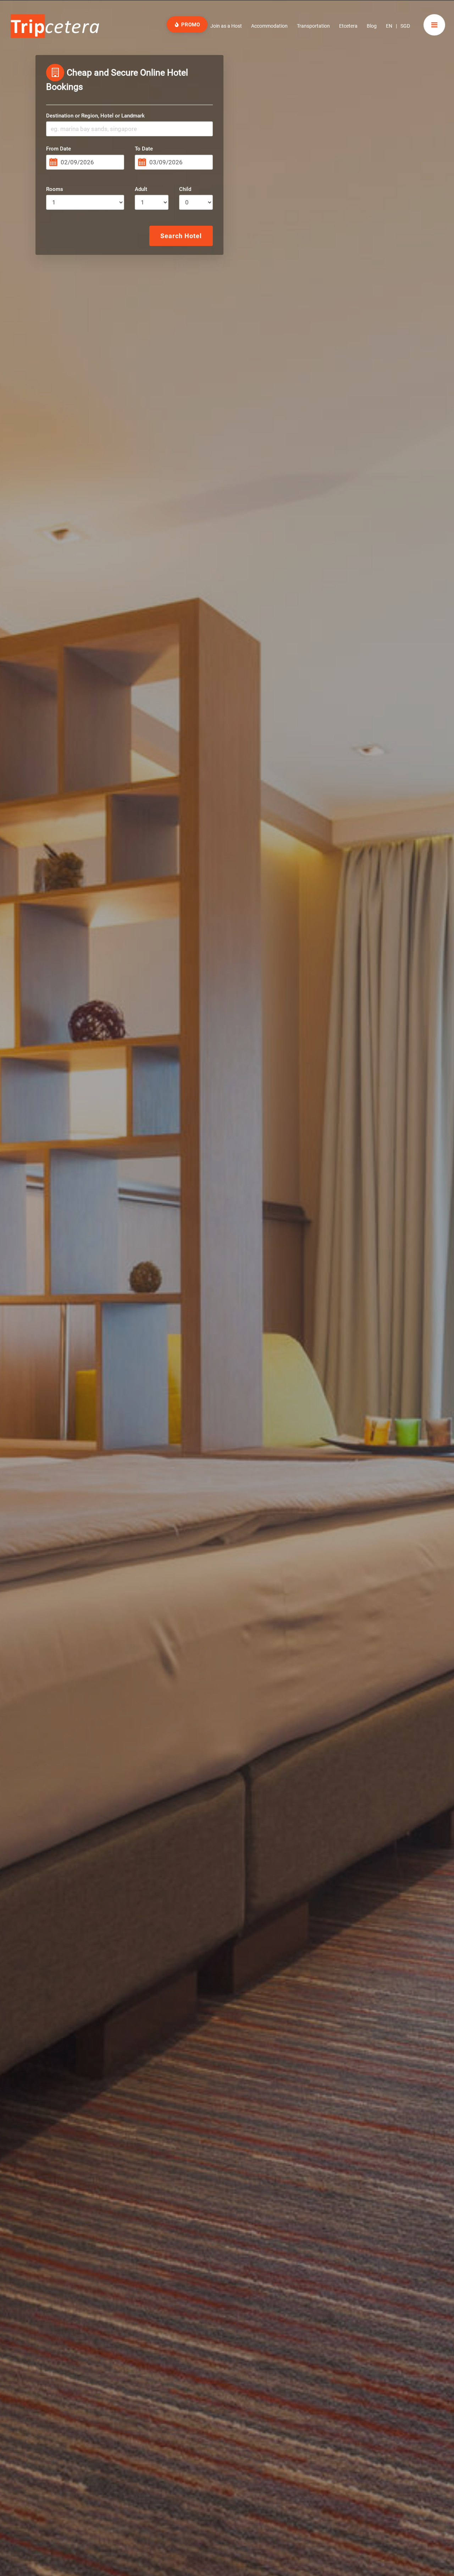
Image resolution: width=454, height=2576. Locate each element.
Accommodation (269, 26)
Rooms (55, 189)
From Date (59, 149)
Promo (190, 24)
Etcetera (348, 26)
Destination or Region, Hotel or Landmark (95, 116)
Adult (141, 189)
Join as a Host (226, 26)
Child (185, 189)
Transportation (313, 26)
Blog (372, 26)
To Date (144, 149)
